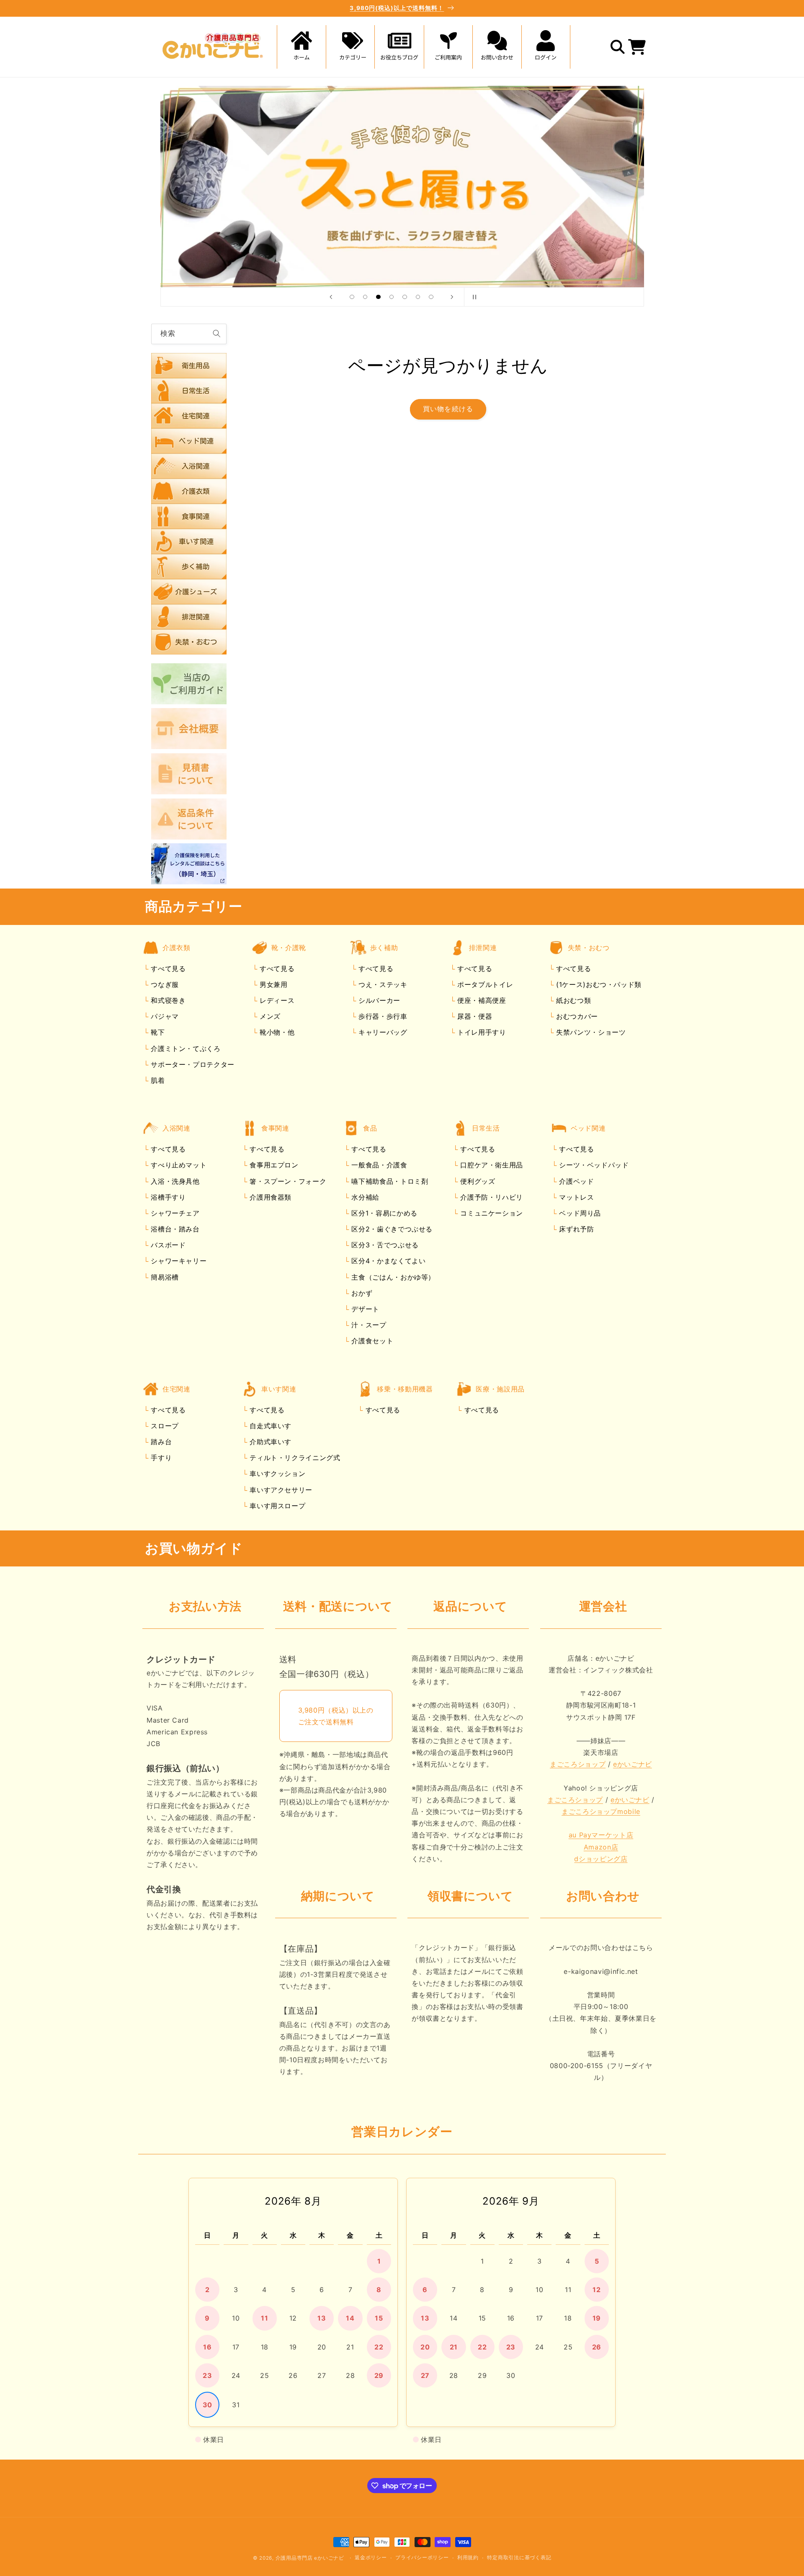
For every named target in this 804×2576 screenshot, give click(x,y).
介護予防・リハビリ (491, 1197)
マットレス (576, 1197)
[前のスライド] (331, 297)
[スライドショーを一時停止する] (473, 297)
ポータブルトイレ (484, 984)
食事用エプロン (273, 1165)
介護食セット (371, 1341)
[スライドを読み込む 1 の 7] (352, 297)
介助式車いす (269, 1442)
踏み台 (160, 1442)
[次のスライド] (452, 297)
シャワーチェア (174, 1213)
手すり (160, 1458)
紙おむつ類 (572, 1001)
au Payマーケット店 (601, 1835)
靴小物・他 (276, 1033)
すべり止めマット (178, 1165)
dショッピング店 (601, 1859)
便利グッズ (477, 1181)
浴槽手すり (167, 1197)
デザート (364, 1309)
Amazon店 (601, 1847)
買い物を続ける (448, 409)
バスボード (167, 1245)
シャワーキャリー (178, 1261)
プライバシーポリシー (422, 2558)
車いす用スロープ (277, 1506)
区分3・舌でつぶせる (384, 1245)
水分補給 (364, 1197)
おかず (361, 1293)
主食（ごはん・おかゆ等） (392, 1277)
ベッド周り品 (579, 1213)
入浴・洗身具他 (174, 1181)
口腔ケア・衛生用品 (491, 1165)
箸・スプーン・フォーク (287, 1181)
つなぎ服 (164, 984)
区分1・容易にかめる (383, 1213)
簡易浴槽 (164, 1277)
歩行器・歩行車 (381, 1017)
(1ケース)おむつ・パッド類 (597, 984)
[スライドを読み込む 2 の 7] (365, 297)
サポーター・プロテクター (192, 1064)
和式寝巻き (167, 1001)
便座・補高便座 (480, 1001)
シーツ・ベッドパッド (593, 1165)
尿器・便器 (473, 1017)
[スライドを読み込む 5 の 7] (405, 297)
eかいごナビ (633, 1765)
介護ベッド (576, 1181)
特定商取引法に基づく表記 (519, 2558)
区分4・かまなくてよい (388, 1261)
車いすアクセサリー (280, 1490)
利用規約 (468, 2558)
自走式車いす (269, 1426)
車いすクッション (277, 1474)
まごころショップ (578, 1765)
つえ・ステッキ (381, 984)
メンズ (269, 1017)
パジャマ (164, 1017)
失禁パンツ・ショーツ (590, 1033)
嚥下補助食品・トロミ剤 (389, 1181)
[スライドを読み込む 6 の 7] (418, 297)
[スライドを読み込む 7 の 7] (431, 297)
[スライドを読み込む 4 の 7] (392, 297)
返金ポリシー (371, 2558)
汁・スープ (368, 1325)
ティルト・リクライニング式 (294, 1458)
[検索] (216, 334)
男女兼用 (272, 984)
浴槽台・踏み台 (174, 1229)
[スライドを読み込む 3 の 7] (379, 297)
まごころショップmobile (601, 1812)
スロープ (164, 1426)
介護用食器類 (269, 1197)
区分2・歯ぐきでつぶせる (391, 1229)
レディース (276, 1001)
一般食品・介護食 (378, 1165)
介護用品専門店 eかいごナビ (310, 2558)
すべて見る (168, 969)
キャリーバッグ (381, 1033)
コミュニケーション (491, 1213)
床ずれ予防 (576, 1229)
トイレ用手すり (480, 1033)
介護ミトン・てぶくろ (185, 1048)
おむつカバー (576, 1017)
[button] (350, 47)
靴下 (157, 1033)
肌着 (157, 1080)
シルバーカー (378, 1001)
